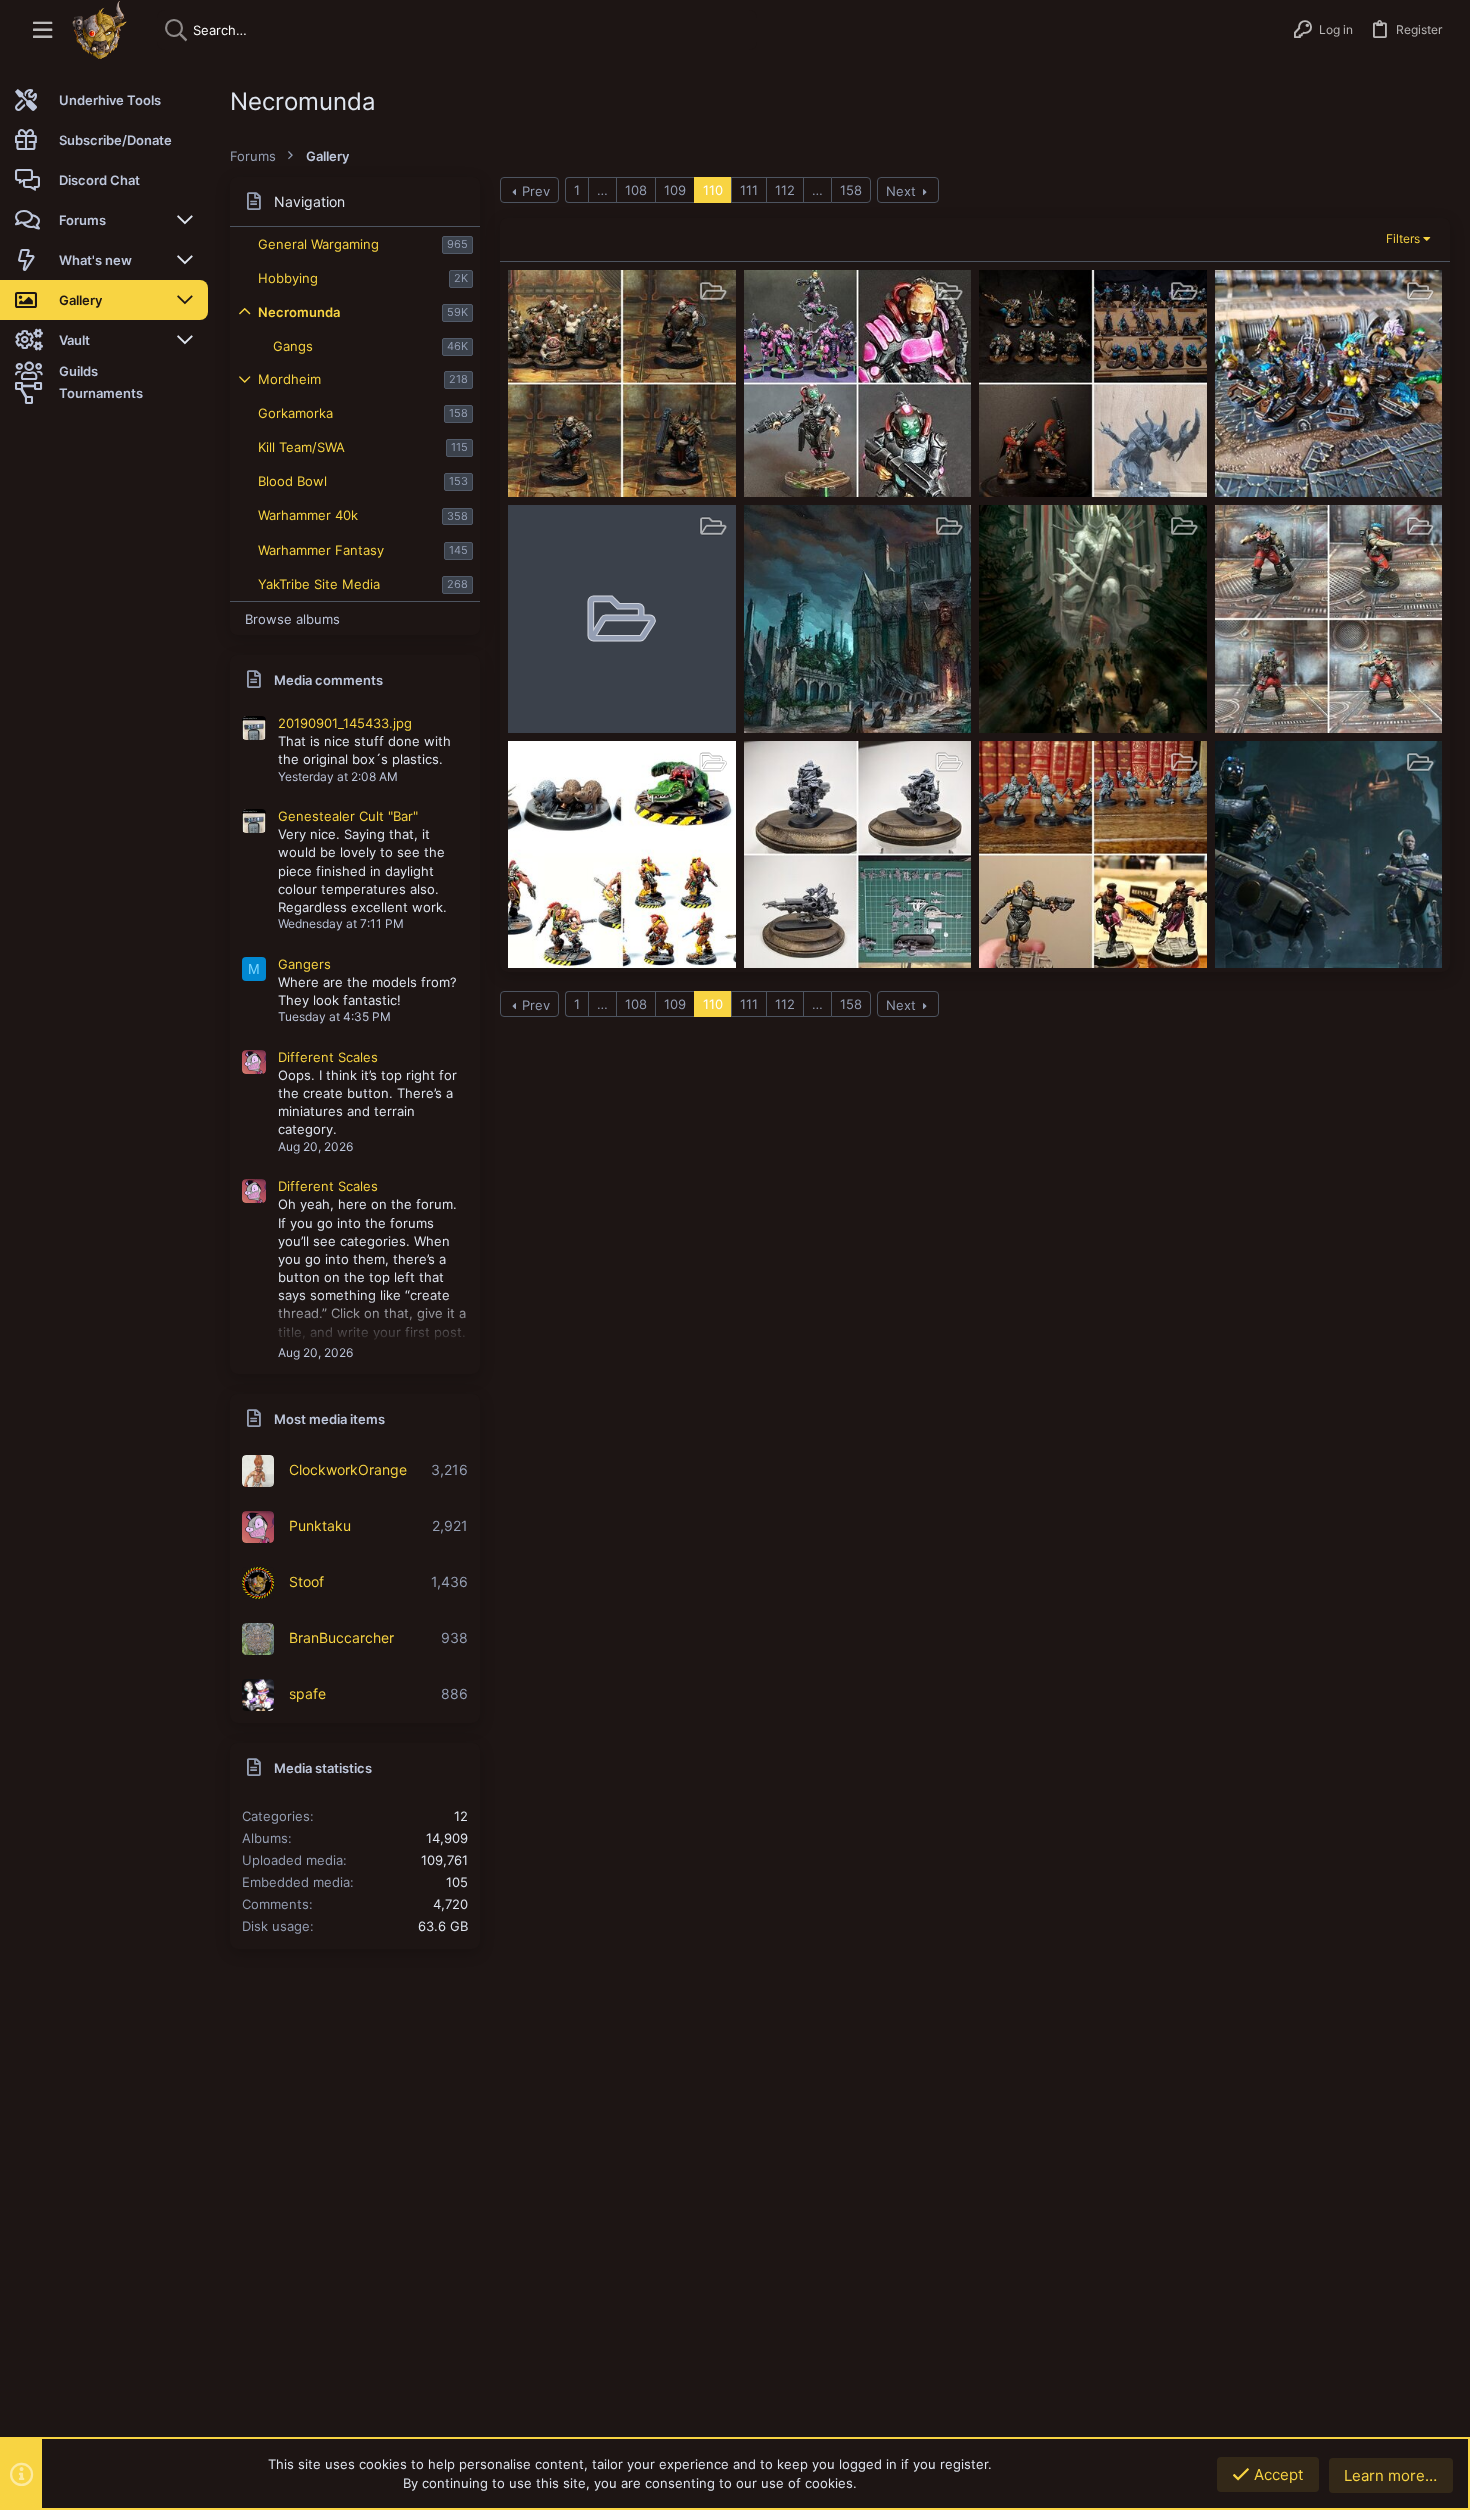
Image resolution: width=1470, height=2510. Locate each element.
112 (785, 190)
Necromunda (299, 312)
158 (851, 190)
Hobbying (288, 278)
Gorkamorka (295, 413)
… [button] (602, 190)
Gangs (293, 346)
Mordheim (289, 379)
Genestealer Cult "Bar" (348, 816)
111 (749, 190)
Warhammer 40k (308, 515)
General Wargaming (318, 244)
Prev (536, 191)
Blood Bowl (292, 481)
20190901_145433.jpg (345, 723)
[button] (42, 30)
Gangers (304, 964)
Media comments (328, 680)
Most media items (329, 1419)
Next (901, 191)
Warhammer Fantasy (321, 550)
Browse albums (292, 619)
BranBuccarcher (341, 1637)
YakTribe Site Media (319, 584)
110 (713, 190)
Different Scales (328, 1057)
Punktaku (320, 1525)
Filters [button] (1403, 238)
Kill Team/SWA (301, 447)
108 (636, 190)
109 (675, 190)
